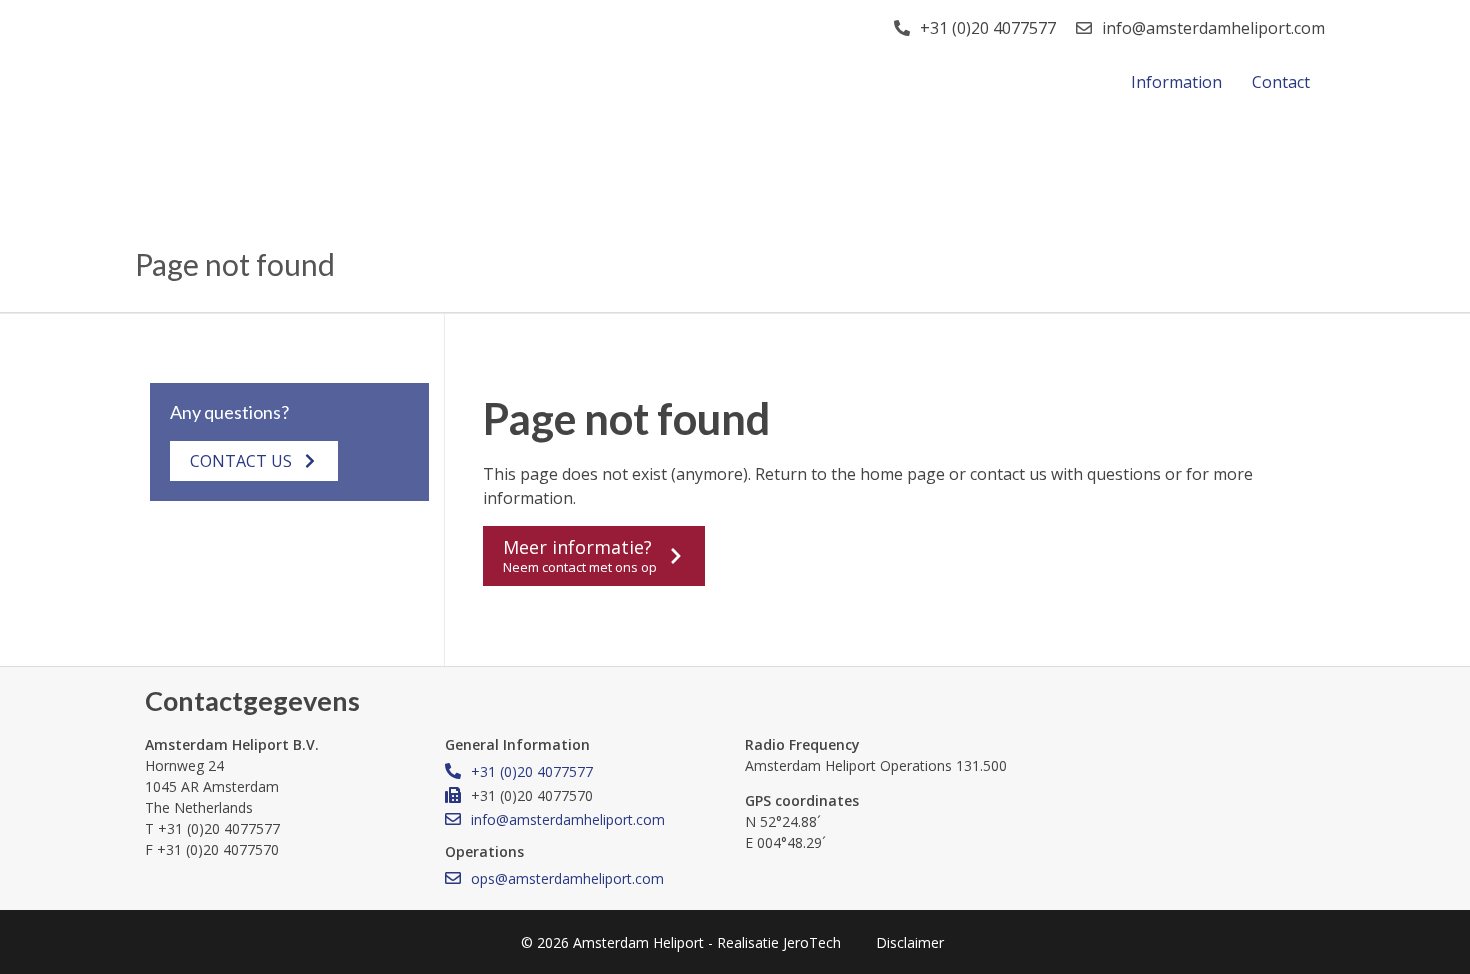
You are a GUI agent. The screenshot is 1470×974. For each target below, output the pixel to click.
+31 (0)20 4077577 (988, 28)
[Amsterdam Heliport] (320, 59)
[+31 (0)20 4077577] (902, 28)
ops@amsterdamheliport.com (567, 878)
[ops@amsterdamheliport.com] (453, 878)
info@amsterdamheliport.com (1213, 28)
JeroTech (812, 942)
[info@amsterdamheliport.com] (1084, 28)
